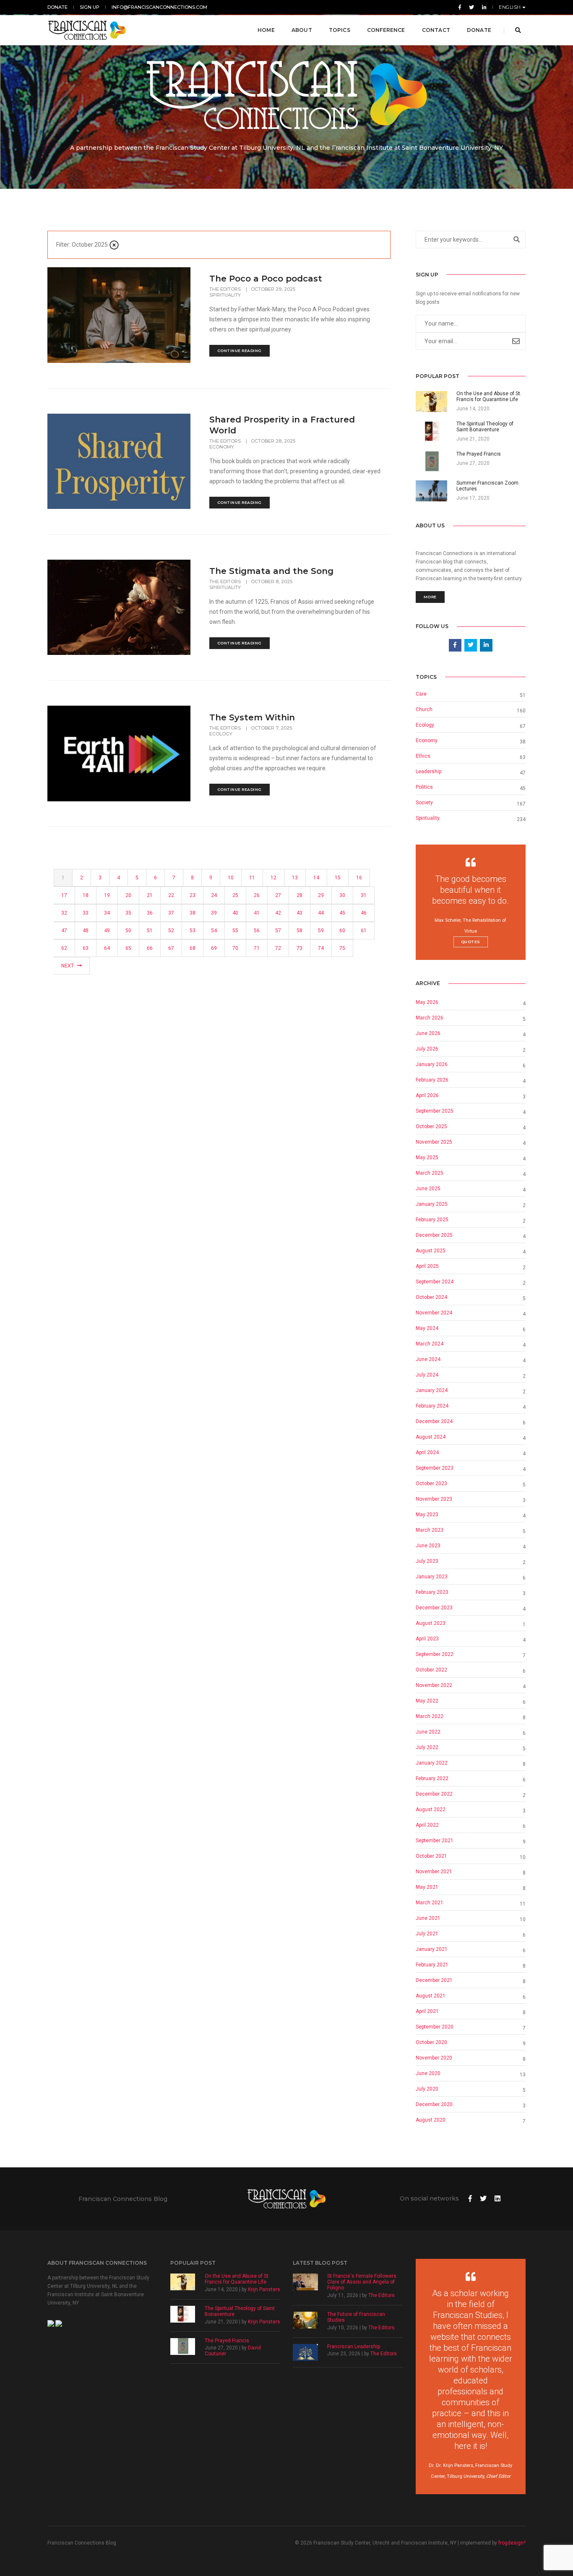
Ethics (423, 756)
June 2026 (428, 1033)
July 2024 (427, 1375)
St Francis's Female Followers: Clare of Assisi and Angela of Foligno (362, 2282)
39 (214, 913)
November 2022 (434, 1685)
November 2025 (434, 1142)
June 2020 (428, 2073)
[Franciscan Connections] (87, 30)
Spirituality (225, 295)
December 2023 (434, 1608)
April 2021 (427, 2011)
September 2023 (435, 1468)
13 (295, 878)
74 (321, 948)
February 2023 (432, 1592)
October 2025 (431, 1126)
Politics (424, 787)
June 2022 (428, 1732)
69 (214, 948)
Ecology (221, 734)
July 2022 (427, 1747)
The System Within (252, 717)
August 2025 (431, 1251)
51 (150, 931)
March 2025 (430, 1173)
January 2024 (432, 1390)
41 (257, 913)
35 (128, 913)
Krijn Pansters (264, 2289)
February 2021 (432, 1965)
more (430, 597)
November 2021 (434, 1872)
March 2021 (430, 1903)
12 (273, 878)
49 (107, 931)
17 (64, 895)
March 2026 (430, 1018)
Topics (340, 30)
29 (321, 895)
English (510, 7)
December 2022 (434, 1794)
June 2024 (428, 1359)
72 (278, 948)
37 (171, 913)
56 (257, 931)
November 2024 (434, 1313)
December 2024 (434, 1421)
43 (300, 913)
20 (128, 895)
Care (421, 694)
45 (342, 913)
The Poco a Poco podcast (266, 279)
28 (300, 895)
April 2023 (427, 1639)
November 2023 (434, 1499)
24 (214, 895)
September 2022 (435, 1654)
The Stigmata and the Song (271, 571)
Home (266, 30)
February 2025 (432, 1220)
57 (278, 931)
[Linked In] (483, 7)
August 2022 (431, 1809)
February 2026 (432, 1080)
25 (235, 895)
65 (128, 948)
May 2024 (427, 1328)
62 (64, 948)
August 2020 (431, 2120)
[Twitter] (471, 7)
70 (235, 948)
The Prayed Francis (227, 2341)
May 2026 (427, 1002)
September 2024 (435, 1282)
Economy (222, 447)
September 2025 (435, 1111)
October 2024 (431, 1297)
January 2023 (432, 1577)
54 (214, 931)
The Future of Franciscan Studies (356, 2317)
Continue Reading (240, 351)
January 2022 (432, 1763)
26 (257, 895)
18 (86, 895)
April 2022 (427, 1825)
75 (342, 948)
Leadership (428, 772)
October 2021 (431, 1856)
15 (338, 878)
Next (68, 966)
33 (86, 913)
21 (150, 895)
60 (342, 931)
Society (424, 803)
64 (107, 948)
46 (364, 913)
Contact (436, 30)
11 (252, 878)
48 (86, 931)
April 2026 (427, 1095)
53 (193, 931)
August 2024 (431, 1437)
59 (321, 931)
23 (193, 895)
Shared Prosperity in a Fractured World (282, 425)
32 (64, 913)
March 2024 (430, 1344)
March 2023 (430, 1530)
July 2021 (427, 1934)
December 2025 (434, 1235)
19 (107, 895)
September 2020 (435, 2027)
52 (171, 931)
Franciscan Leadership (354, 2347)
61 (364, 931)
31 (364, 895)
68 (193, 948)
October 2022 (431, 1670)
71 (257, 948)
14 (316, 878)
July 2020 (427, 2089)
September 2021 (435, 1841)
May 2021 (427, 1887)
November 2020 (434, 2058)
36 (150, 913)
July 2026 (427, 1049)
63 (86, 948)
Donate (57, 7)
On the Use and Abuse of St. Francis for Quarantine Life (237, 2279)
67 (171, 948)
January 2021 (432, 1949)
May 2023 (427, 1515)
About (302, 30)
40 (235, 913)
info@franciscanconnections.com (159, 7)
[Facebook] (460, 7)
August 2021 (431, 1996)
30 (342, 895)
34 (107, 913)
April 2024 (427, 1452)
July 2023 (427, 1561)
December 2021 (434, 1980)
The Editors (226, 289)
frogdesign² (512, 2543)
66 (150, 948)
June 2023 (428, 1546)
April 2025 (427, 1266)
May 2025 (427, 1158)
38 (193, 913)
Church (424, 709)
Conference (386, 30)
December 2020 (434, 2104)
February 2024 (432, 1406)
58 (300, 931)
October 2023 (431, 1484)
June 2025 (428, 1189)
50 (128, 931)
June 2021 (428, 1918)
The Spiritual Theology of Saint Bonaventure (240, 2311)
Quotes (471, 942)
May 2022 (427, 1701)
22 (171, 895)
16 (359, 878)
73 (300, 948)
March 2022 (430, 1716)
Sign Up (90, 7)
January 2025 (432, 1204)
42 (278, 913)
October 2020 (431, 2042)
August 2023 (431, 1623)
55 (235, 931)
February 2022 (432, 1778)
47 (64, 931)
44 (321, 913)
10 (231, 878)
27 (278, 895)
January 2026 (432, 1064)
